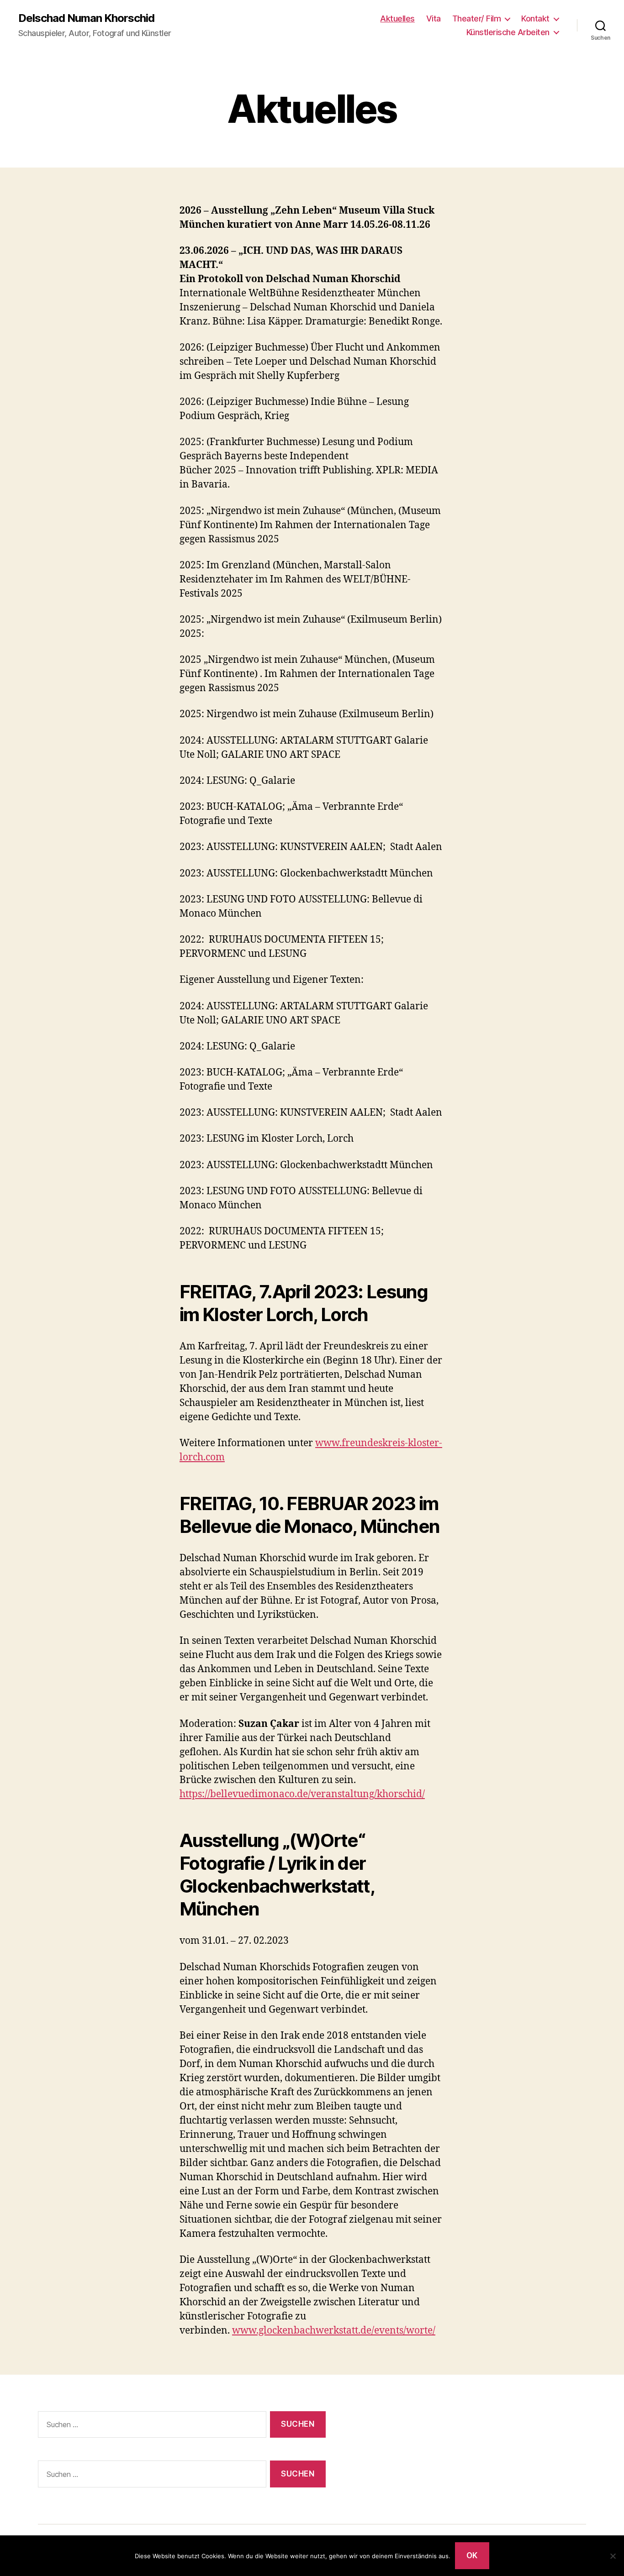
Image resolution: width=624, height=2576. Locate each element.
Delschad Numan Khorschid (86, 18)
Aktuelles (397, 18)
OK (472, 2555)
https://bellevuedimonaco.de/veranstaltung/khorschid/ (302, 1794)
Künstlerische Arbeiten (508, 32)
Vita (434, 18)
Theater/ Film (477, 18)
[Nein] (613, 2556)
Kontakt (535, 18)
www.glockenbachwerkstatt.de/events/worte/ (334, 2331)
